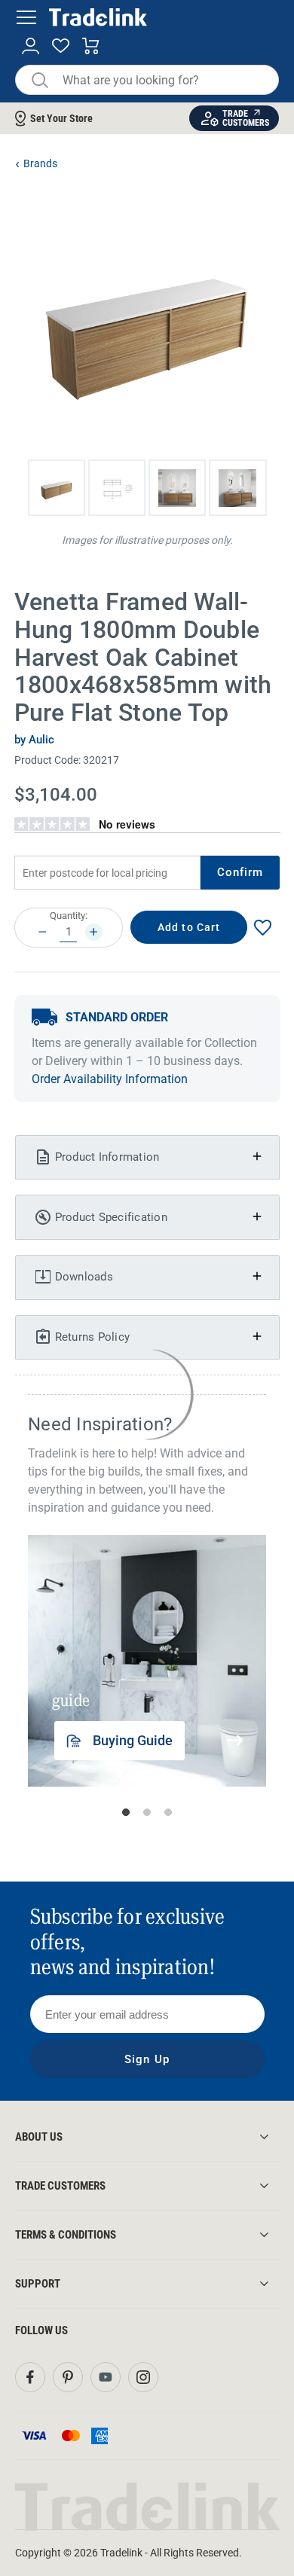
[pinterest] (68, 2377)
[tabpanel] (148, 1661)
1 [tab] (126, 1812)
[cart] (91, 46)
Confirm (240, 872)
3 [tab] (168, 1812)
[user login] (31, 46)
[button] (57, 488)
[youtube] (106, 2377)
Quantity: (69, 916)
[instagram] (143, 2377)
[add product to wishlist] (262, 928)
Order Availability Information (110, 1079)
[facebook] (30, 2377)
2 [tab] (147, 1812)
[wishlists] (61, 46)
